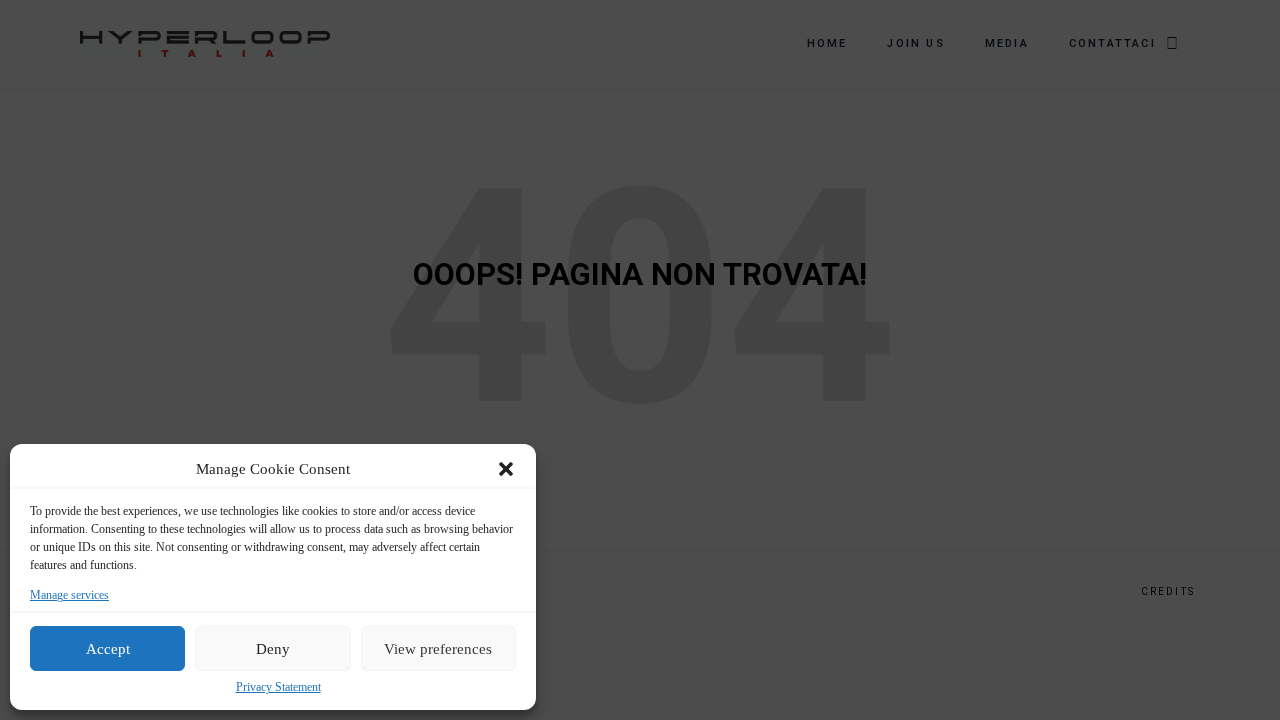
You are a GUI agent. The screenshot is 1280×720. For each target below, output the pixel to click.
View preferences (438, 649)
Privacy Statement (278, 687)
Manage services (69, 595)
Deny (273, 649)
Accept (108, 649)
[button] (506, 469)
